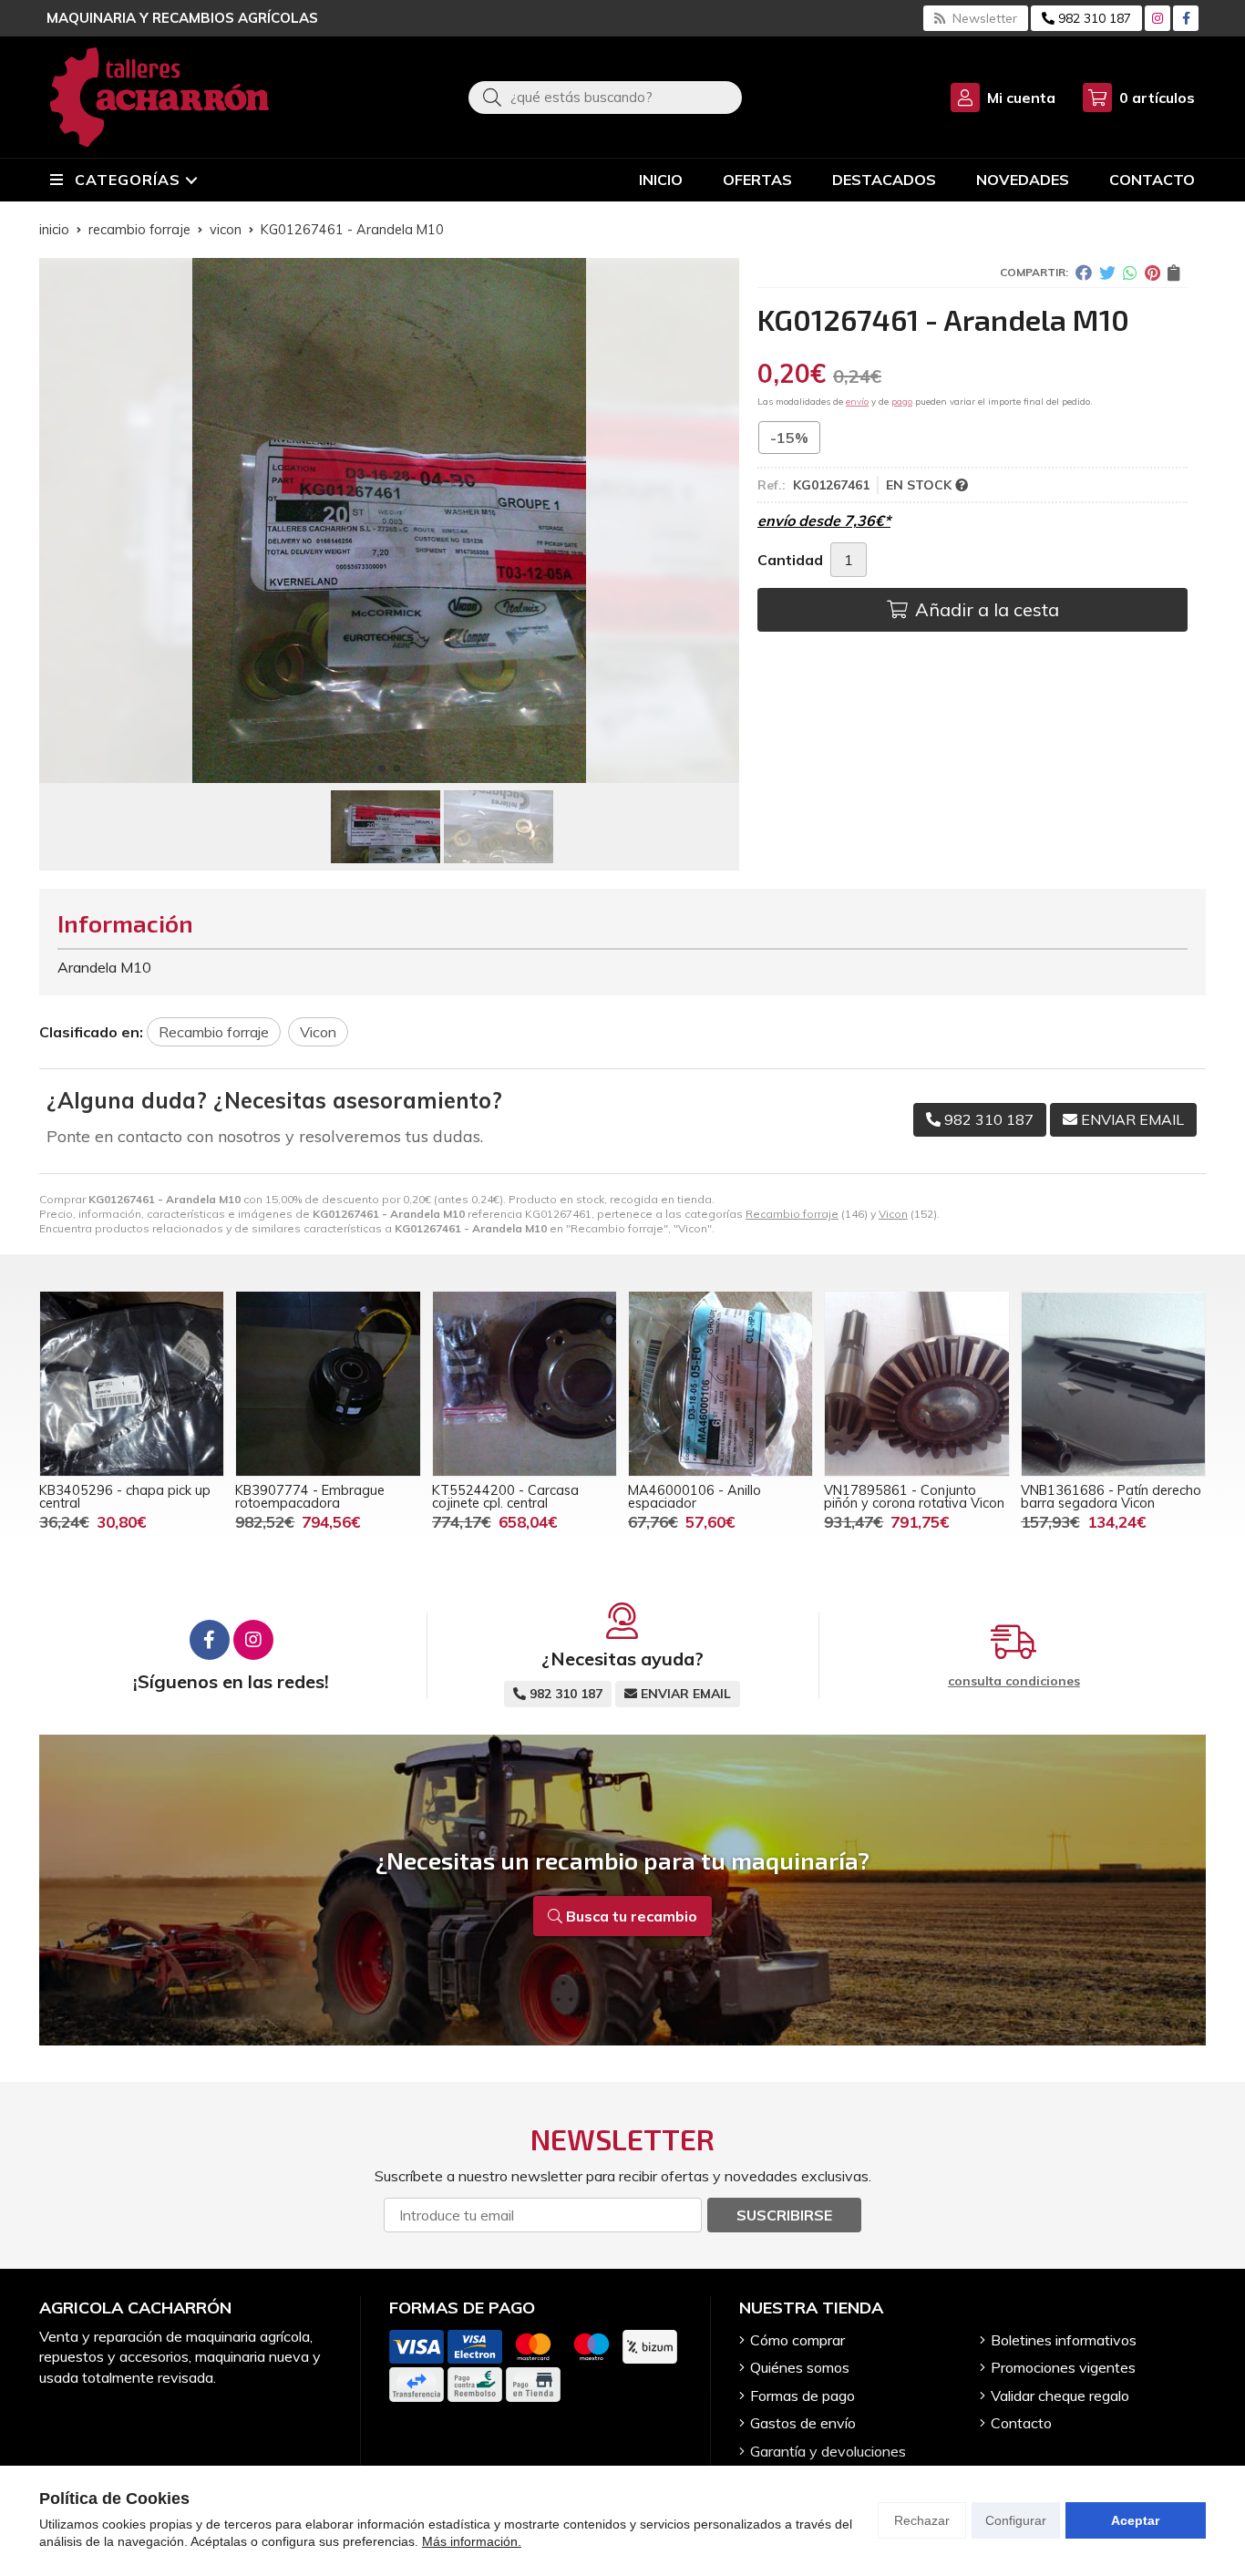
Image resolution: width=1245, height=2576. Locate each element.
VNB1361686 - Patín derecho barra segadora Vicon (1111, 1497)
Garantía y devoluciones (828, 2451)
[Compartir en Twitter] (1107, 273)
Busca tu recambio (630, 1916)
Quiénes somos (800, 2367)
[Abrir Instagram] (1158, 18)
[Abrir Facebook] (1186, 18)
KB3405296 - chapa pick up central (125, 1497)
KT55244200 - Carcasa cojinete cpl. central (505, 1497)
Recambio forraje (792, 1214)
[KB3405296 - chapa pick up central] (132, 1383)
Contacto (1021, 2423)
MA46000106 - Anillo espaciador (695, 1497)
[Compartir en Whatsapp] (1130, 273)
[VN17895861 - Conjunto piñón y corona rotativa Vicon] (916, 1383)
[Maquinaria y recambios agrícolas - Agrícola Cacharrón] (159, 97)
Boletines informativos (1064, 2340)
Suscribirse (784, 2215)
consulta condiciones (1014, 1681)
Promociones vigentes (1063, 2367)
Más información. (472, 2541)
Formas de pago (803, 2396)
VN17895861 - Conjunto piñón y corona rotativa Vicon (914, 1497)
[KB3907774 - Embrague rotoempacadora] (328, 1383)
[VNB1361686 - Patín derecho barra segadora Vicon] (1113, 1383)
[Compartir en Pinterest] (1152, 273)
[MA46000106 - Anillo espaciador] (720, 1383)
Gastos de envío (803, 2423)
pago (902, 402)
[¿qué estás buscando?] (605, 97)
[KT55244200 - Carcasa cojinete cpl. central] (525, 1383)
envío (857, 402)
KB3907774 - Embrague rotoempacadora (310, 1497)
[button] (382, 768)
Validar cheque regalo (1060, 2396)
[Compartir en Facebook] (1084, 273)
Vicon (893, 1214)
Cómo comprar (797, 2340)
